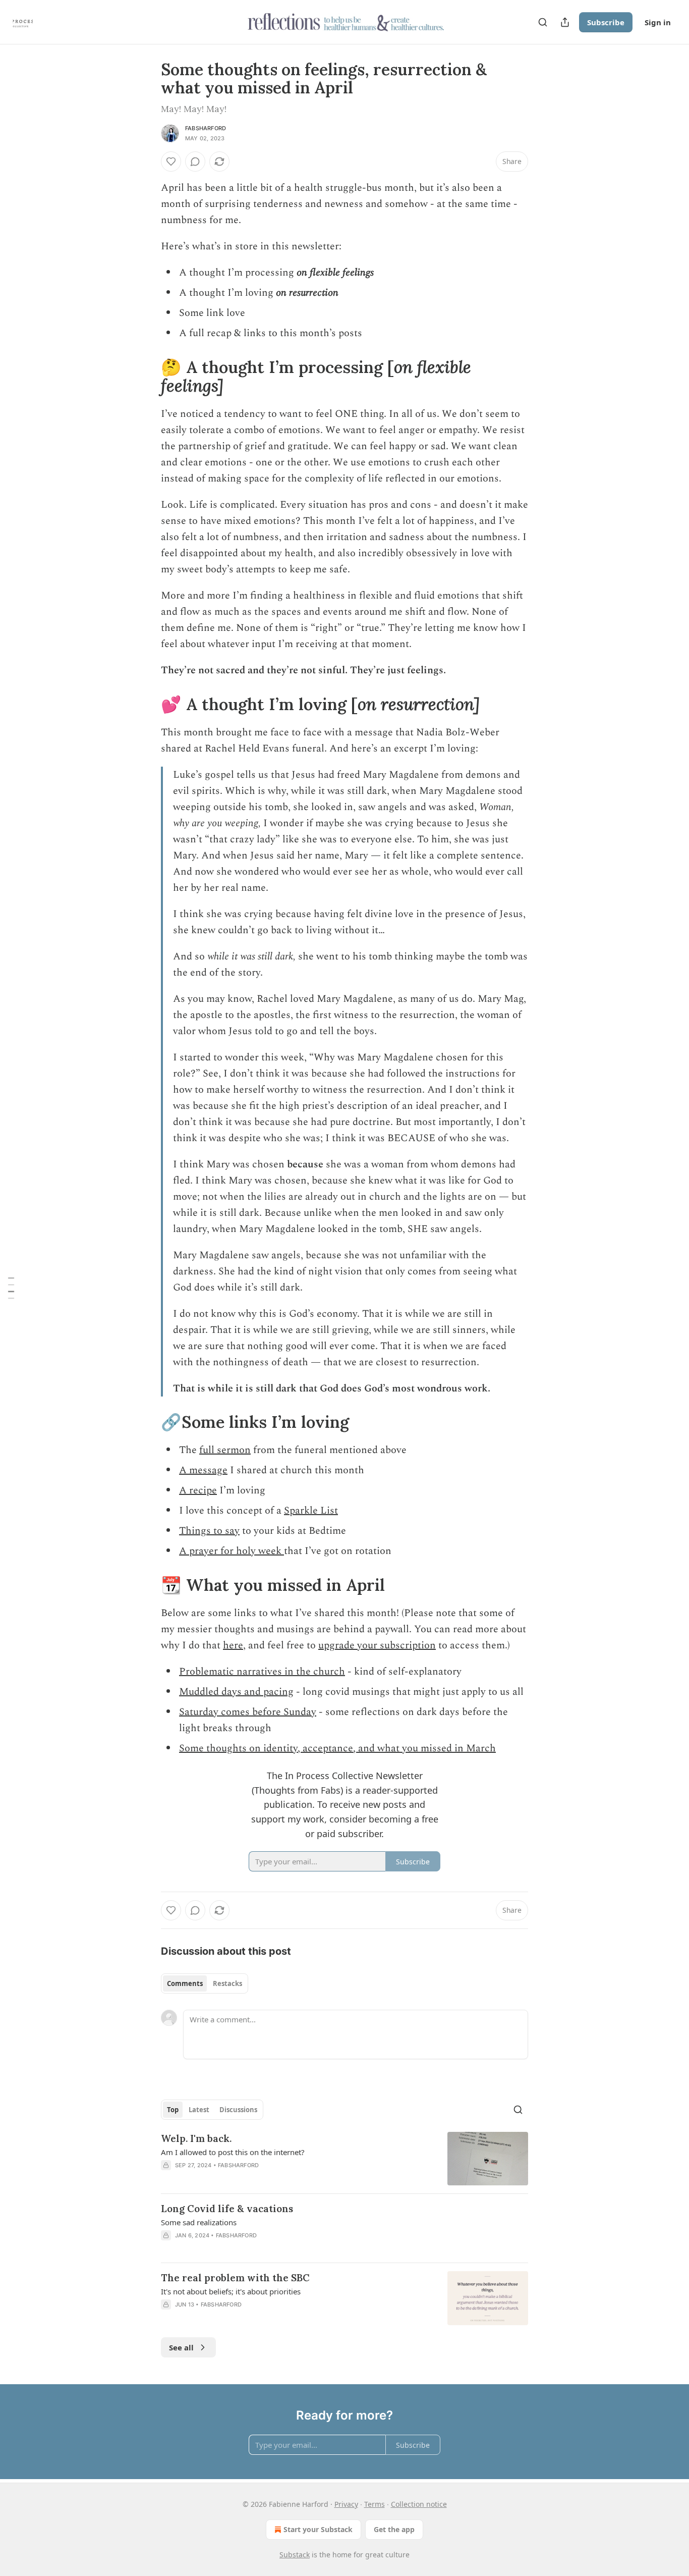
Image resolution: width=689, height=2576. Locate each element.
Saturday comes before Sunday (248, 1712)
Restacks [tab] (227, 1983)
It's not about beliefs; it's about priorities (231, 2291)
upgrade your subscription (377, 1645)
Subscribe (606, 22)
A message (203, 1470)
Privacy (346, 2504)
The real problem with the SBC (235, 2278)
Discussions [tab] (238, 2110)
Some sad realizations (199, 2222)
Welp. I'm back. (196, 2138)
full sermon (225, 1450)
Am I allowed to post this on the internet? (233, 2152)
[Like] (171, 162)
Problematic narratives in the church (262, 1672)
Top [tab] (173, 2110)
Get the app (394, 2529)
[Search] (543, 22)
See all (181, 2347)
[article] (344, 2159)
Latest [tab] (199, 2110)
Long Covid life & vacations (227, 2209)
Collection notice (419, 2504)
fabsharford (206, 128)
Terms (375, 2504)
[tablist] (205, 1983)
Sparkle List (311, 1511)
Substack (295, 2555)
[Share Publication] (565, 22)
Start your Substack (318, 2529)
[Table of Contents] (11, 1288)
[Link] (147, 377)
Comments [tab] (185, 1983)
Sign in (658, 22)
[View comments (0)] (195, 162)
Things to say (209, 1531)
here (233, 1645)
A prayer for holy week (232, 1551)
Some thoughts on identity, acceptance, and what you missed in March (337, 1748)
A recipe (198, 1490)
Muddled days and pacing (236, 1692)
